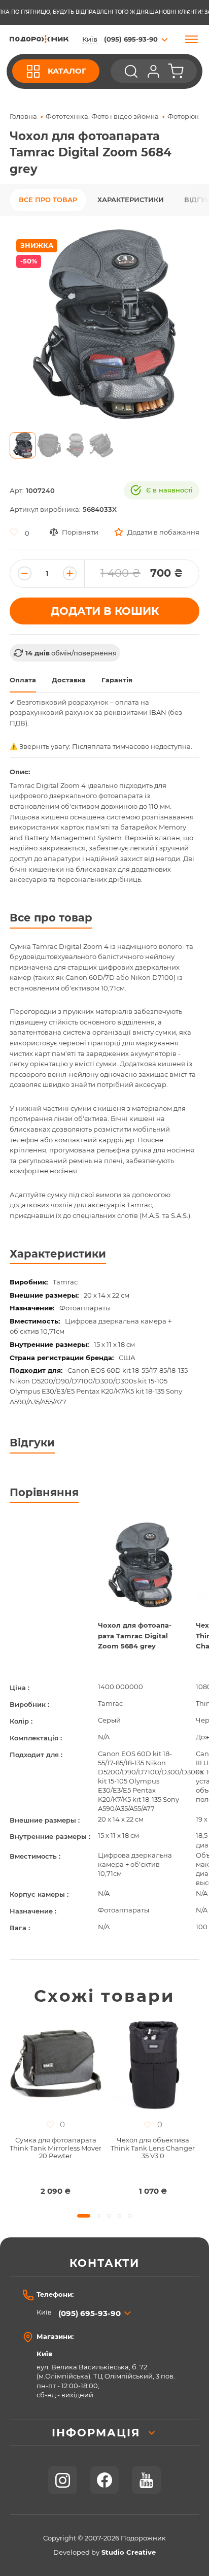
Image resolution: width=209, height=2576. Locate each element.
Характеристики (131, 200)
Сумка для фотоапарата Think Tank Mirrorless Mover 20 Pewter (56, 2148)
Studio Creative (129, 2552)
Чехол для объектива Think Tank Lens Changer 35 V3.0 (153, 2148)
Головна (23, 117)
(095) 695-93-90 (90, 2313)
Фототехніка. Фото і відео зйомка (102, 117)
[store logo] (39, 39)
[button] (23, 445)
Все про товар (48, 200)
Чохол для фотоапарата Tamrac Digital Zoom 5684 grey (135, 1636)
